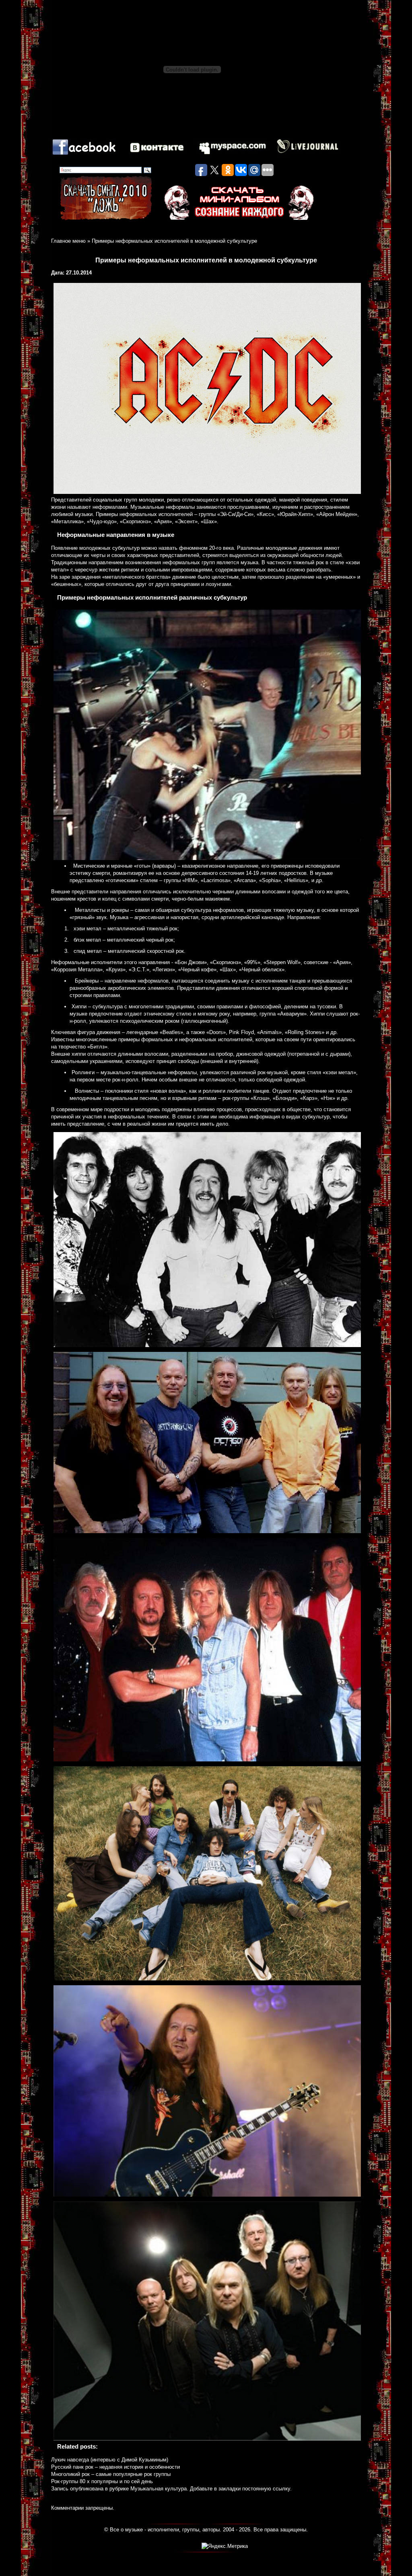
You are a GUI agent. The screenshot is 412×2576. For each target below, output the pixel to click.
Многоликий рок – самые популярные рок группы (111, 2474)
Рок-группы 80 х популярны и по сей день (102, 2481)
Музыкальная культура (159, 2489)
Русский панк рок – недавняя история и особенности (115, 2467)
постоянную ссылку (266, 2489)
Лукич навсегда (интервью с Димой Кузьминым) (110, 2460)
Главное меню (68, 241)
